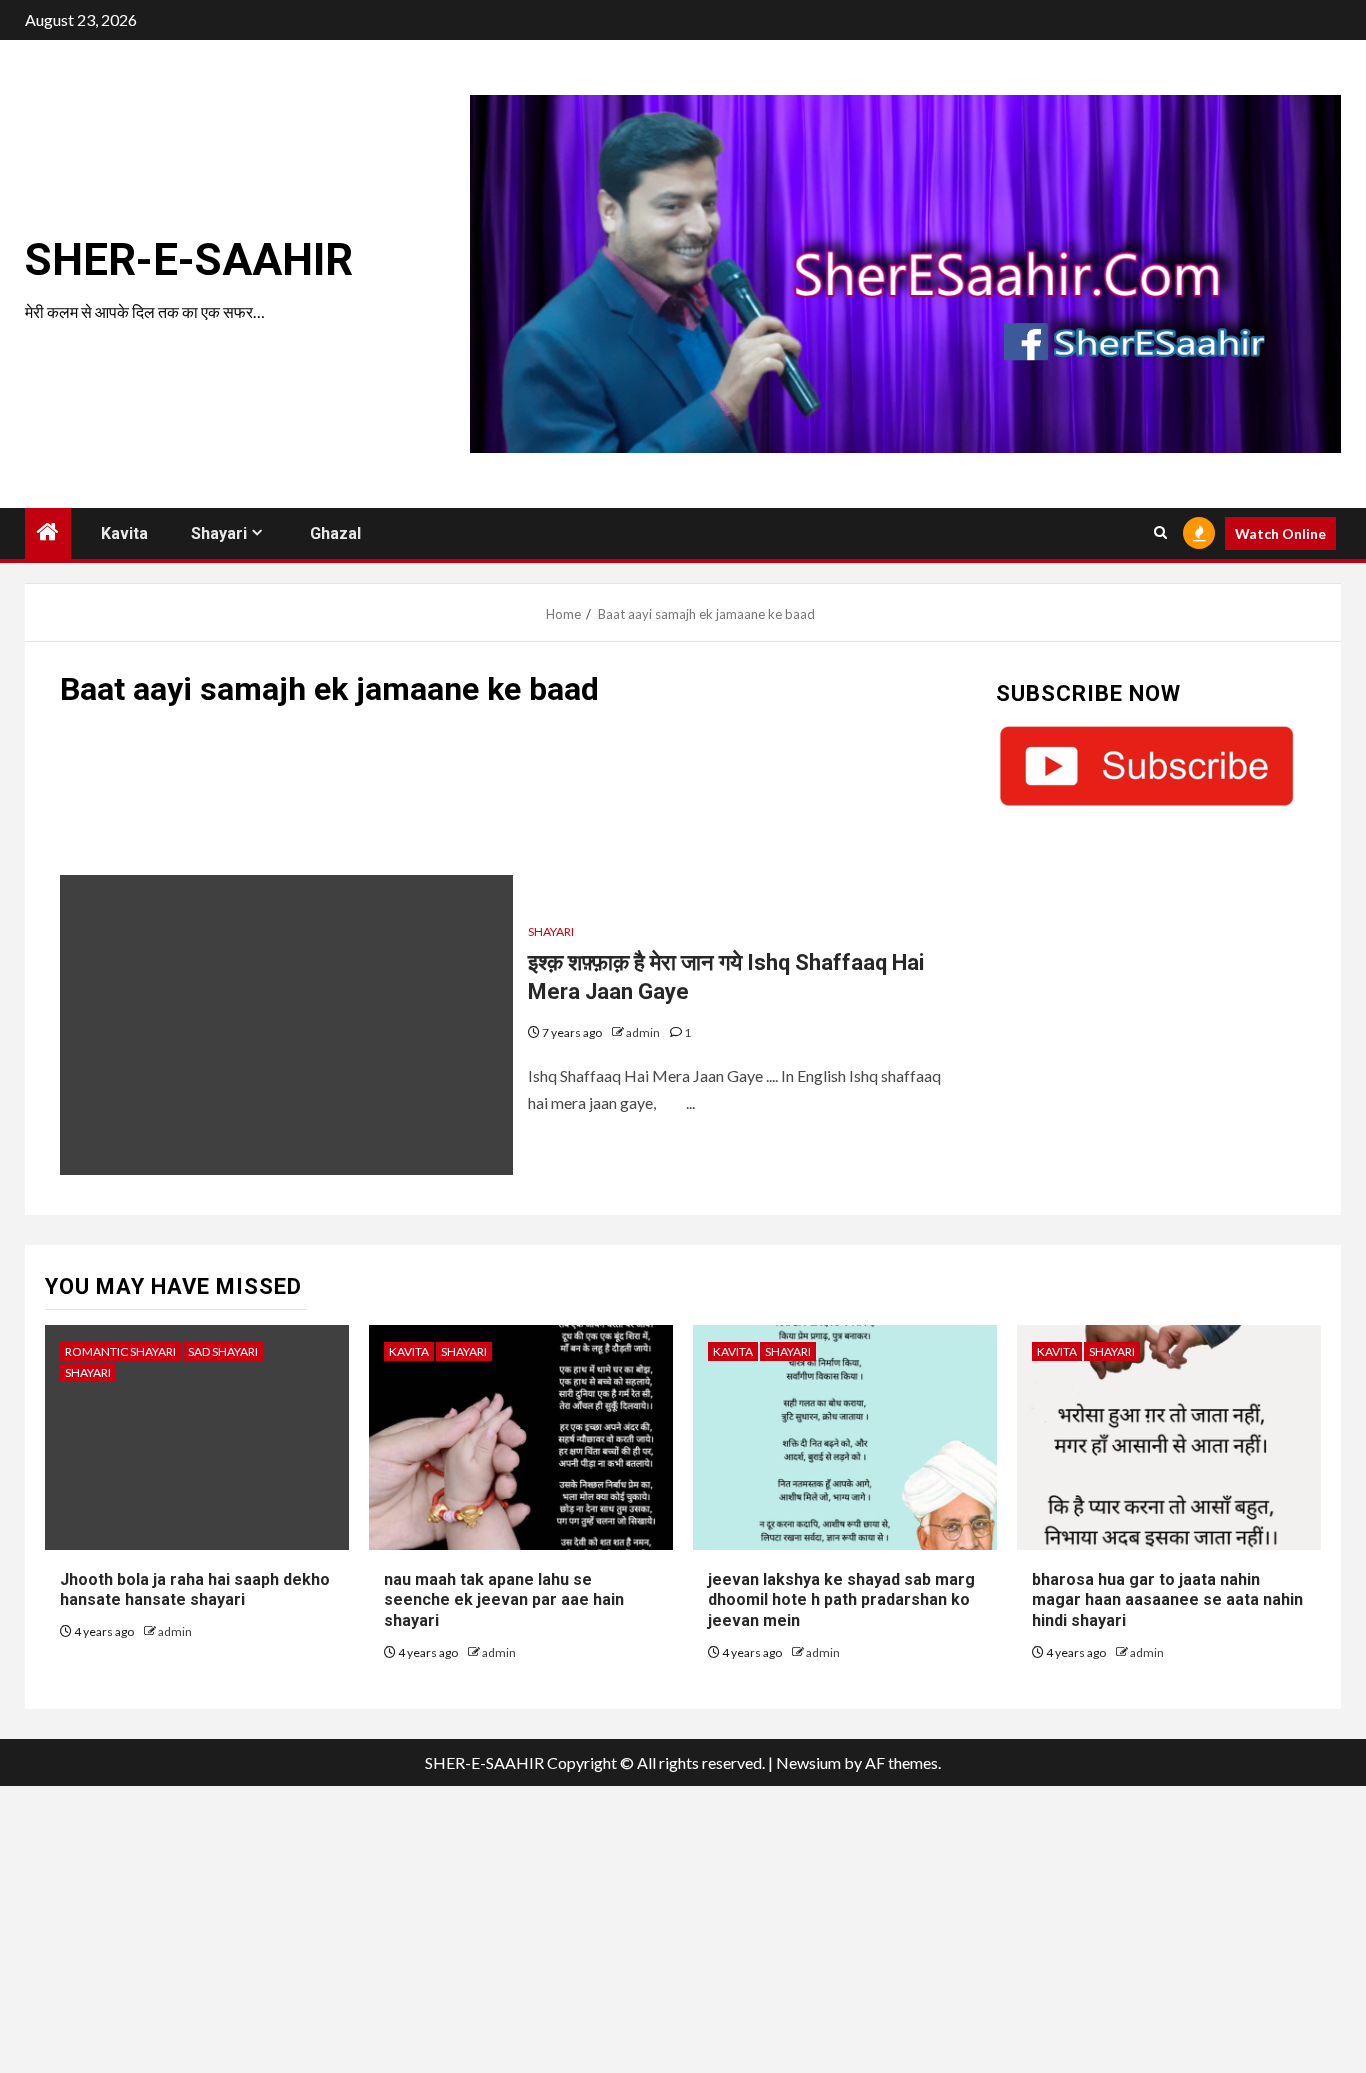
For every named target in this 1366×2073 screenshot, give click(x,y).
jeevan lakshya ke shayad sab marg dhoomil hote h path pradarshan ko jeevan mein (841, 1600)
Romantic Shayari (120, 1351)
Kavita (124, 533)
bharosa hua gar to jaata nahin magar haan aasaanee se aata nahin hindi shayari (1167, 1600)
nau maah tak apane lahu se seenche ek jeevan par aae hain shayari (504, 1600)
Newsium (808, 1762)
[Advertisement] (513, 801)
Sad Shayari (223, 1351)
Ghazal (335, 533)
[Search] (1160, 533)
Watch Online (1280, 533)
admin (644, 1032)
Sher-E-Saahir (189, 260)
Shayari (219, 533)
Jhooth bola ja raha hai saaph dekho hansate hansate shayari (195, 1590)
